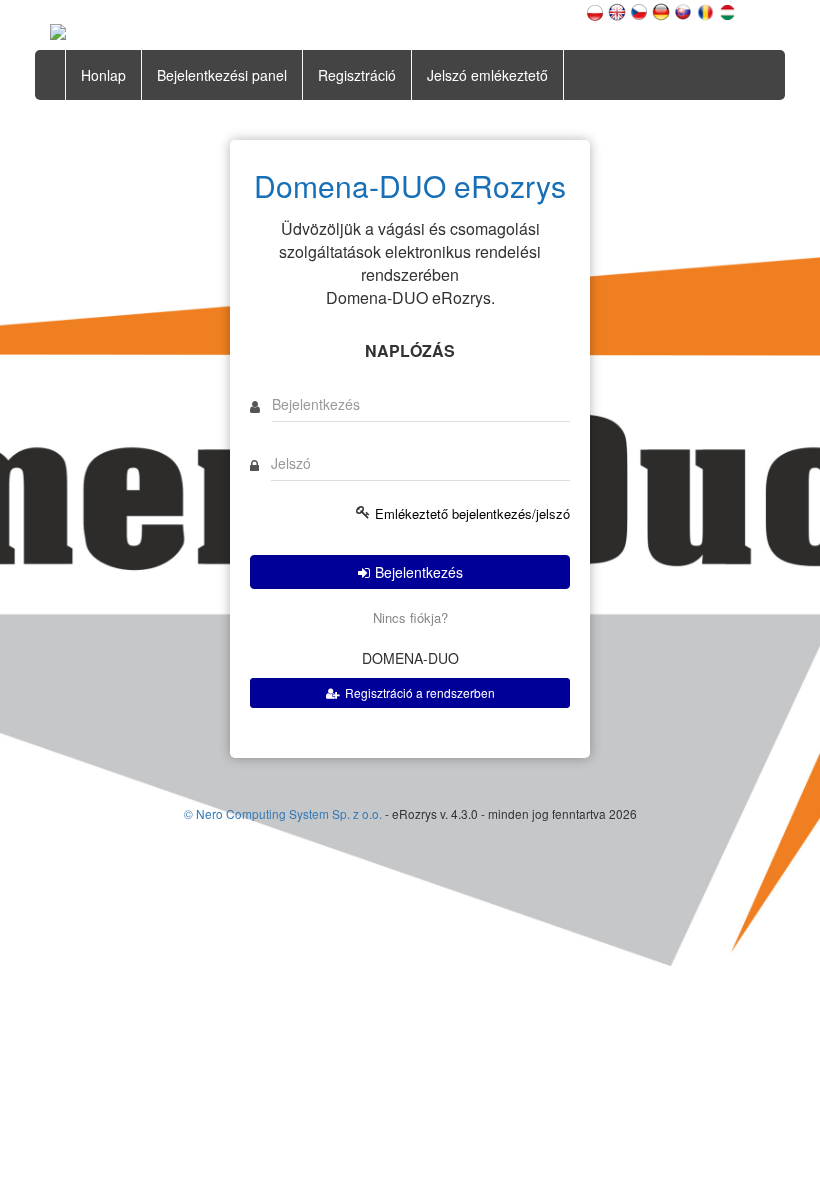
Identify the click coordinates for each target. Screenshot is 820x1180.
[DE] (661, 10)
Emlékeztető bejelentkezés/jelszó (472, 514)
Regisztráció (357, 75)
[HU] (727, 10)
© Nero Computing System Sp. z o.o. (284, 813)
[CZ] (639, 10)
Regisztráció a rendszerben (420, 692)
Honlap (103, 75)
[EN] (617, 10)
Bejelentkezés (419, 572)
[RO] (705, 10)
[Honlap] (58, 30)
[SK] (683, 10)
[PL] (595, 10)
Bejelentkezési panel (222, 75)
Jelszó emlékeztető (487, 75)
